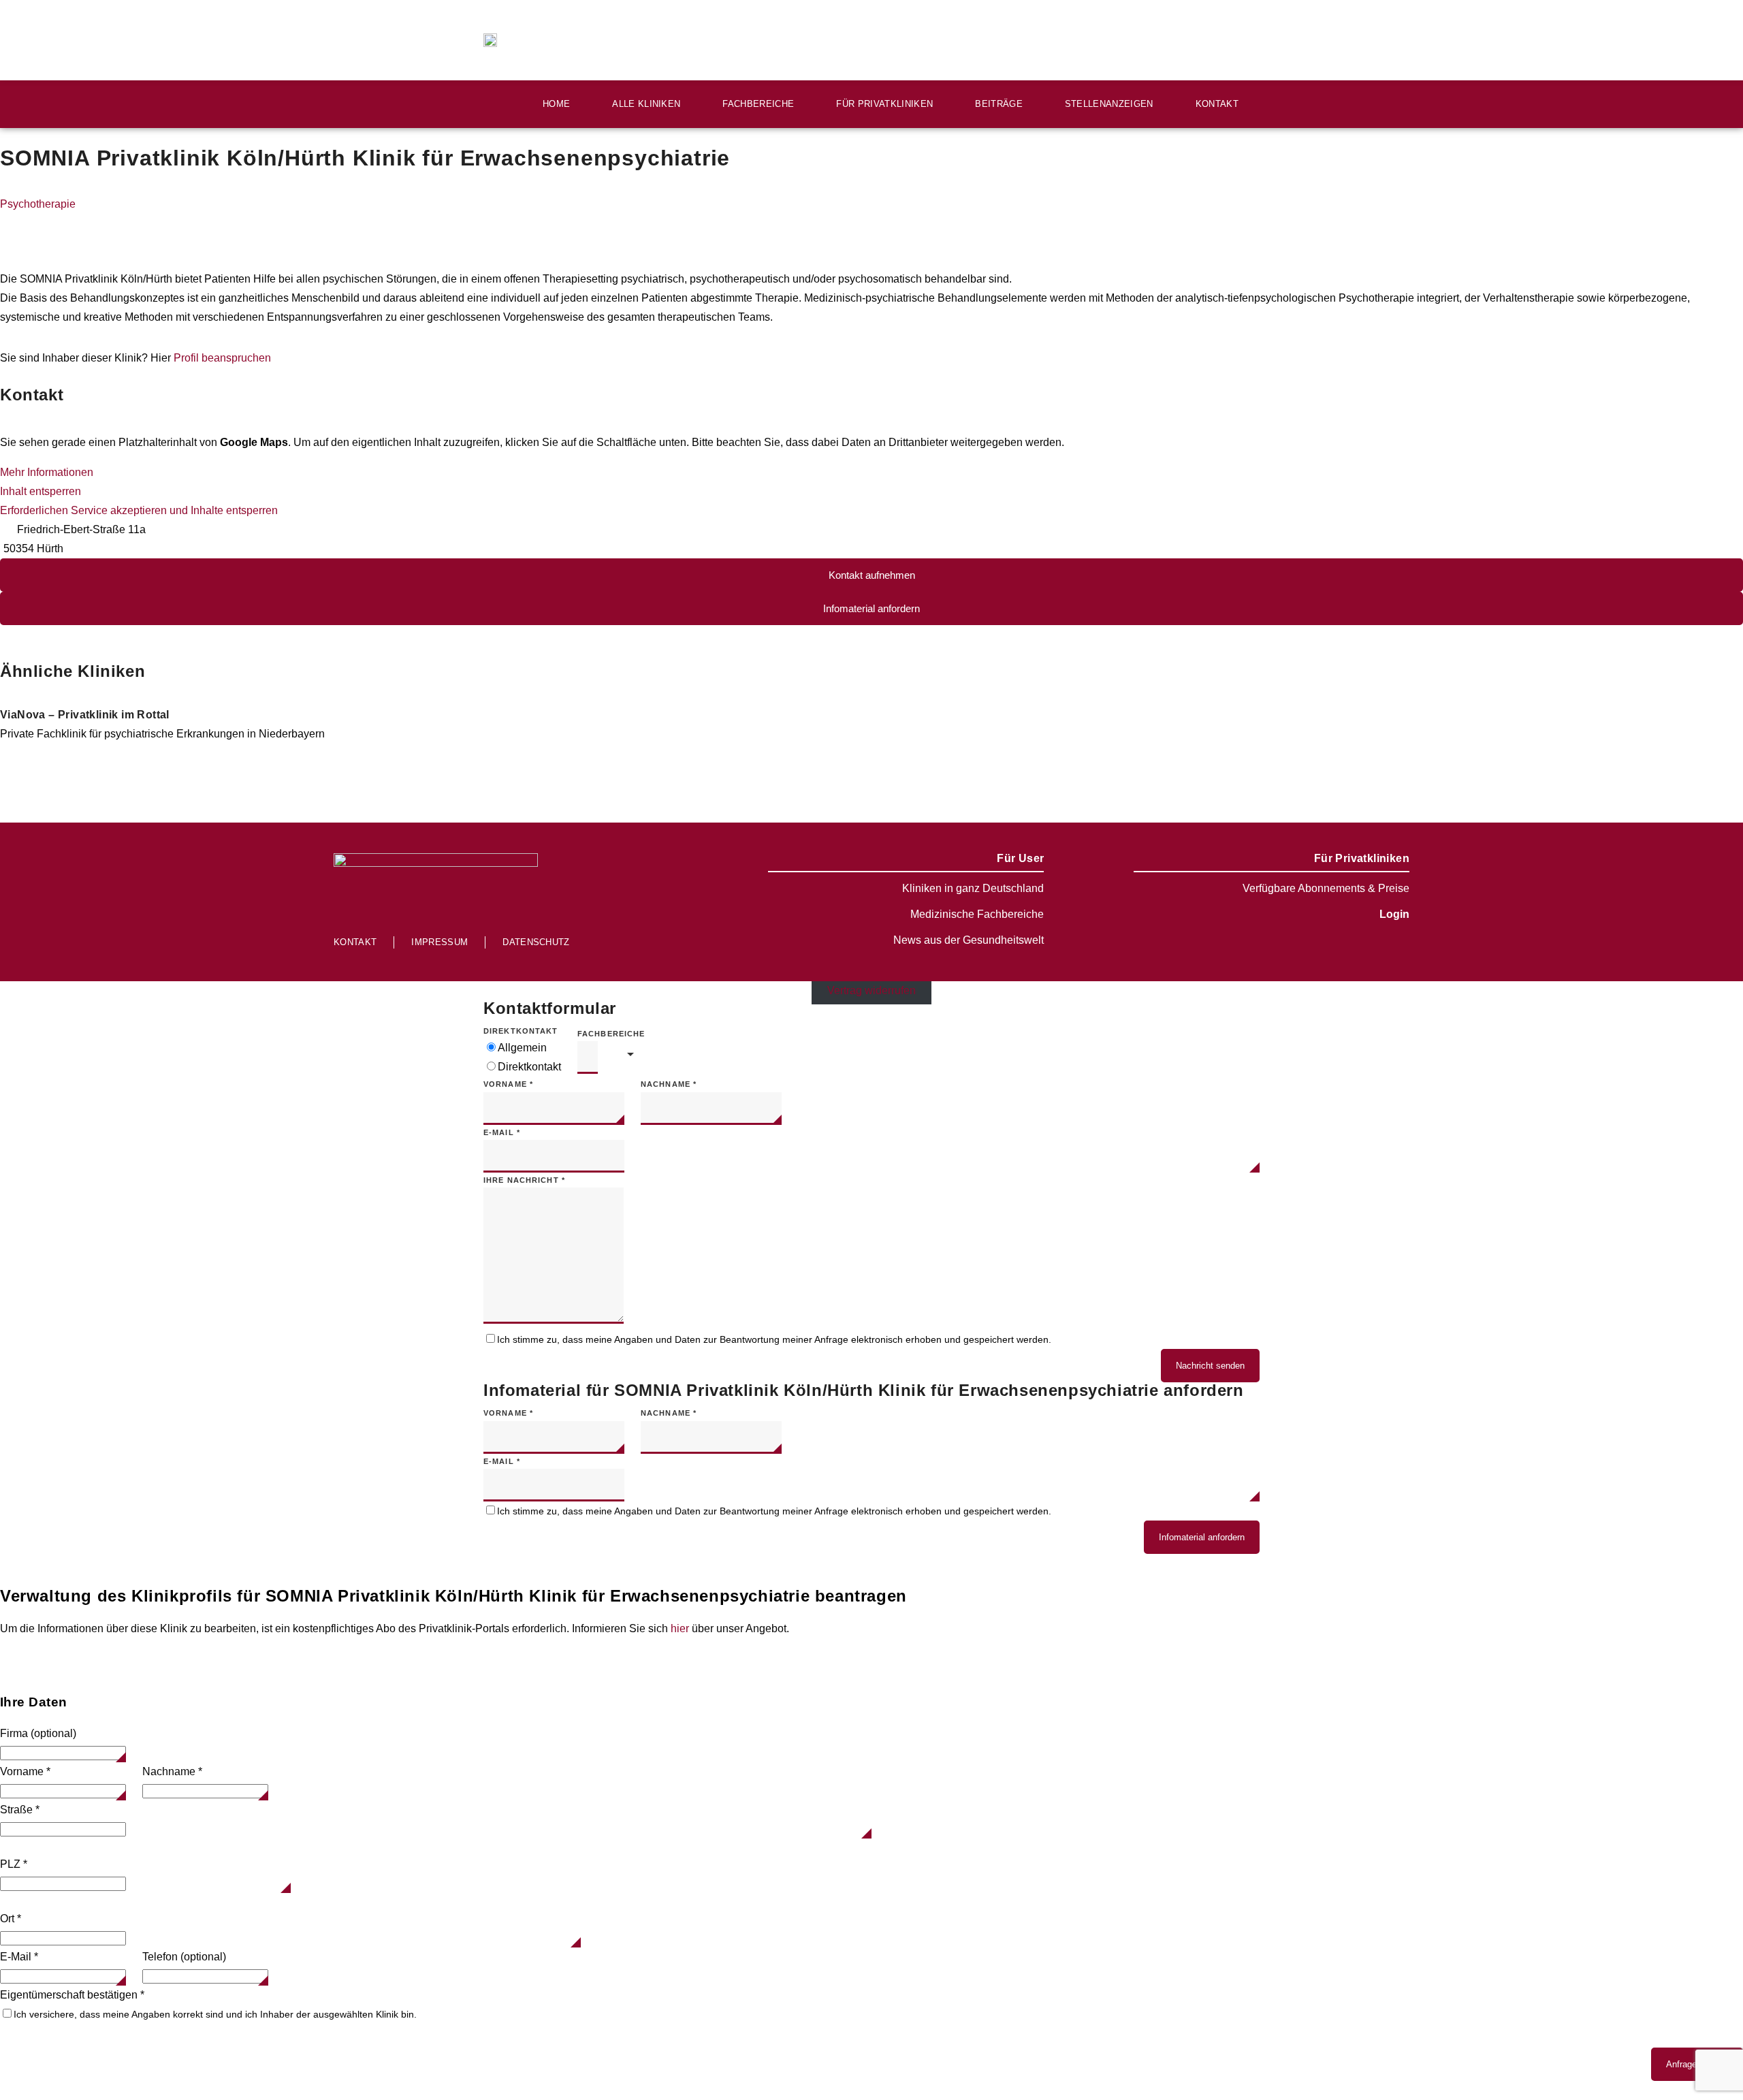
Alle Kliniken (646, 104)
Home (556, 104)
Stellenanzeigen (1109, 104)
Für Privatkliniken (884, 104)
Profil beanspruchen (222, 358)
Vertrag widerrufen (871, 990)
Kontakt (1217, 104)
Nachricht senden (1210, 1366)
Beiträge (999, 104)
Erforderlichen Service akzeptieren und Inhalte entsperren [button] (139, 510)
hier (680, 1628)
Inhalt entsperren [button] (41, 491)
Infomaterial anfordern (1202, 1537)
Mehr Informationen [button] (47, 472)
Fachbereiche (758, 104)
